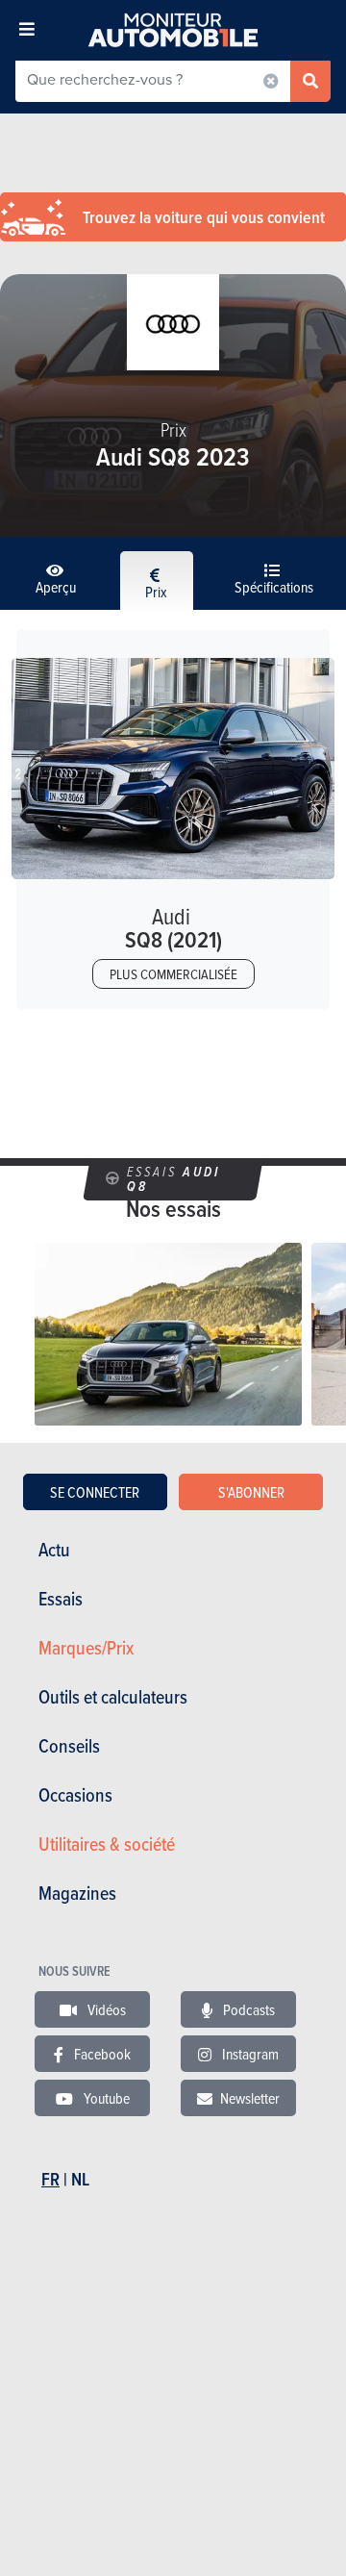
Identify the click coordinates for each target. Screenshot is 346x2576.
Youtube (105, 2098)
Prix (156, 592)
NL (80, 2179)
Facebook (101, 2054)
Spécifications (274, 587)
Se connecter (95, 1492)
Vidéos (105, 2009)
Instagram (249, 2054)
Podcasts (247, 2009)
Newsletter (250, 2098)
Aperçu (56, 587)
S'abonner (251, 1492)
